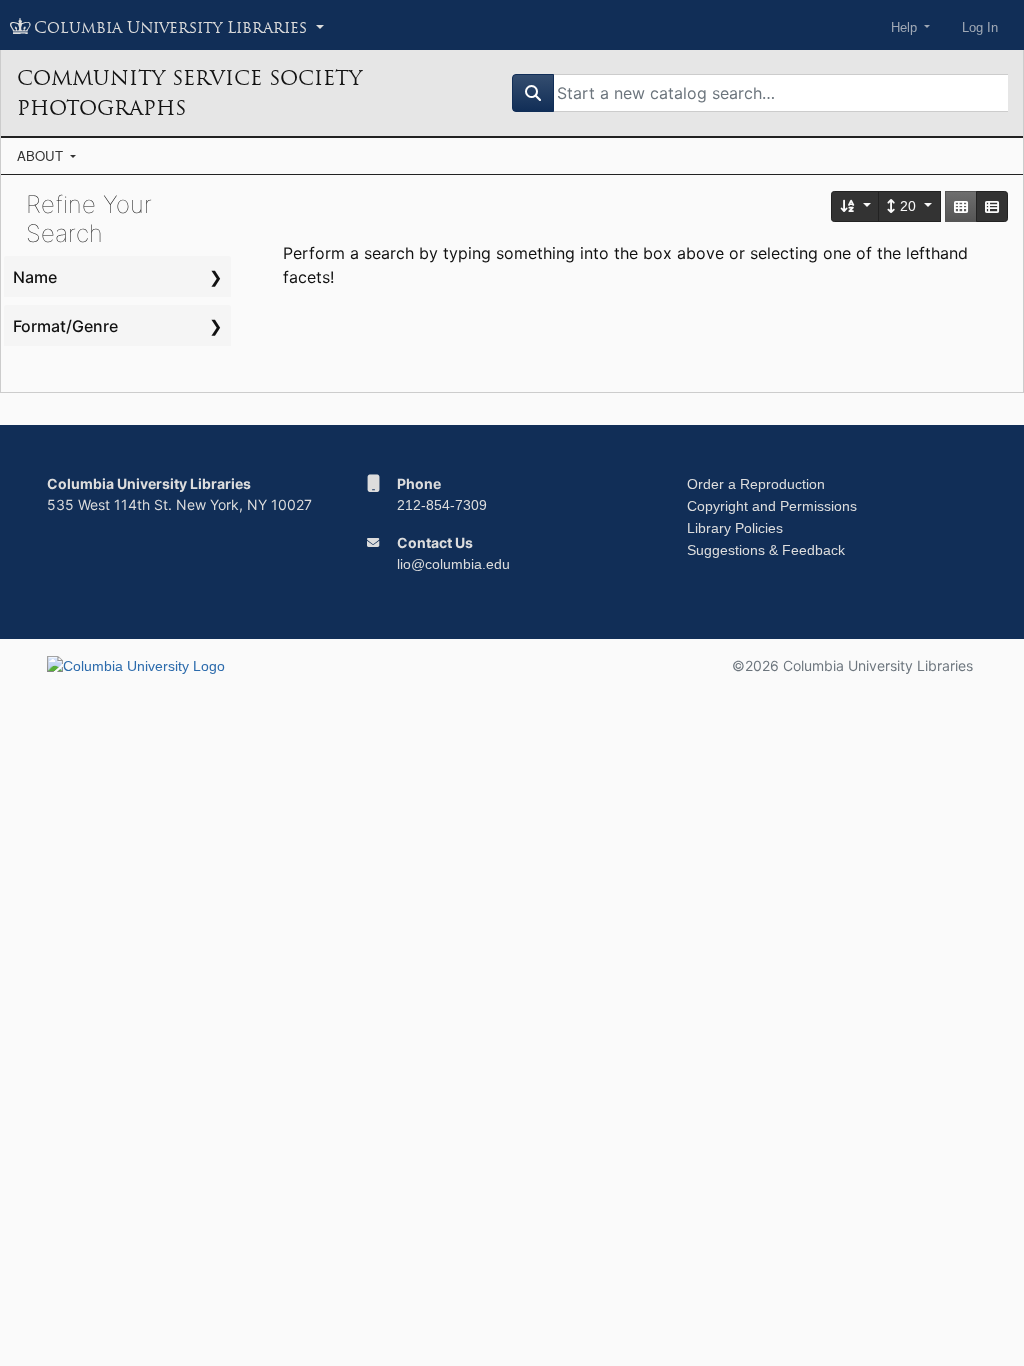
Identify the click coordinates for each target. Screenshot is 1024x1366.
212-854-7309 (442, 505)
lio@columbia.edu (453, 564)
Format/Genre (65, 326)
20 (908, 206)
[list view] (992, 206)
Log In (980, 27)
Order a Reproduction (756, 484)
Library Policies (735, 528)
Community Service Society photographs (189, 93)
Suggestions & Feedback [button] (766, 550)
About (42, 155)
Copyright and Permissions (772, 506)
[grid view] (961, 206)
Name (35, 277)
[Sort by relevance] (856, 206)
